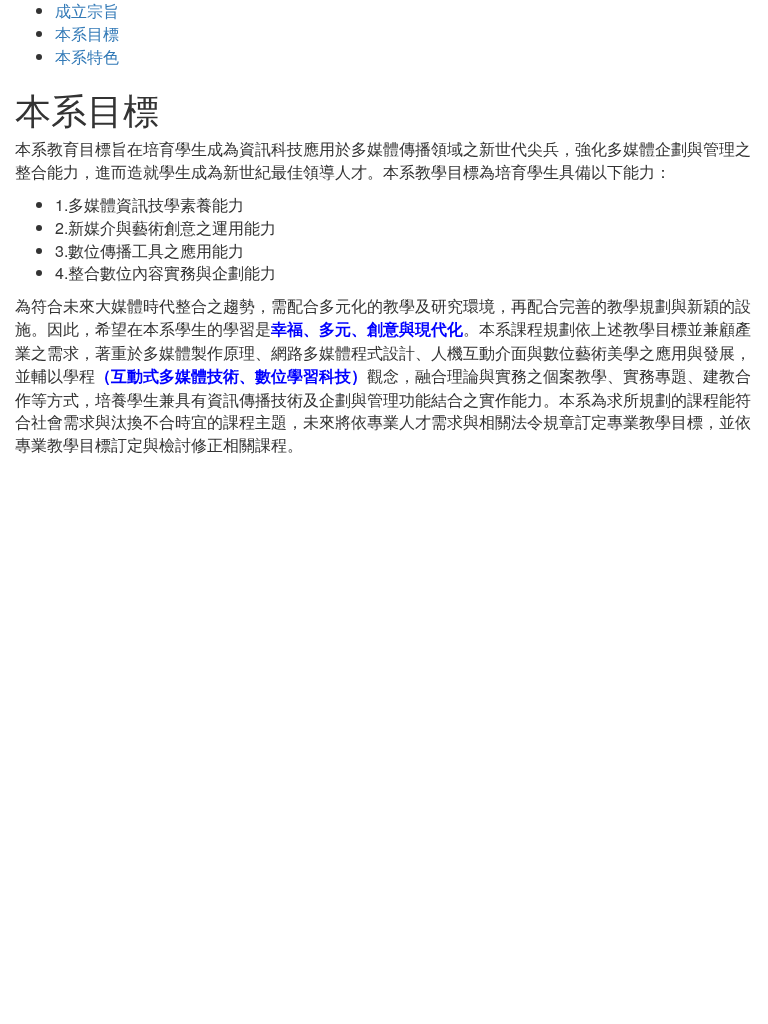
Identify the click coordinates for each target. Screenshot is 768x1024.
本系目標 (87, 33)
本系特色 (87, 56)
